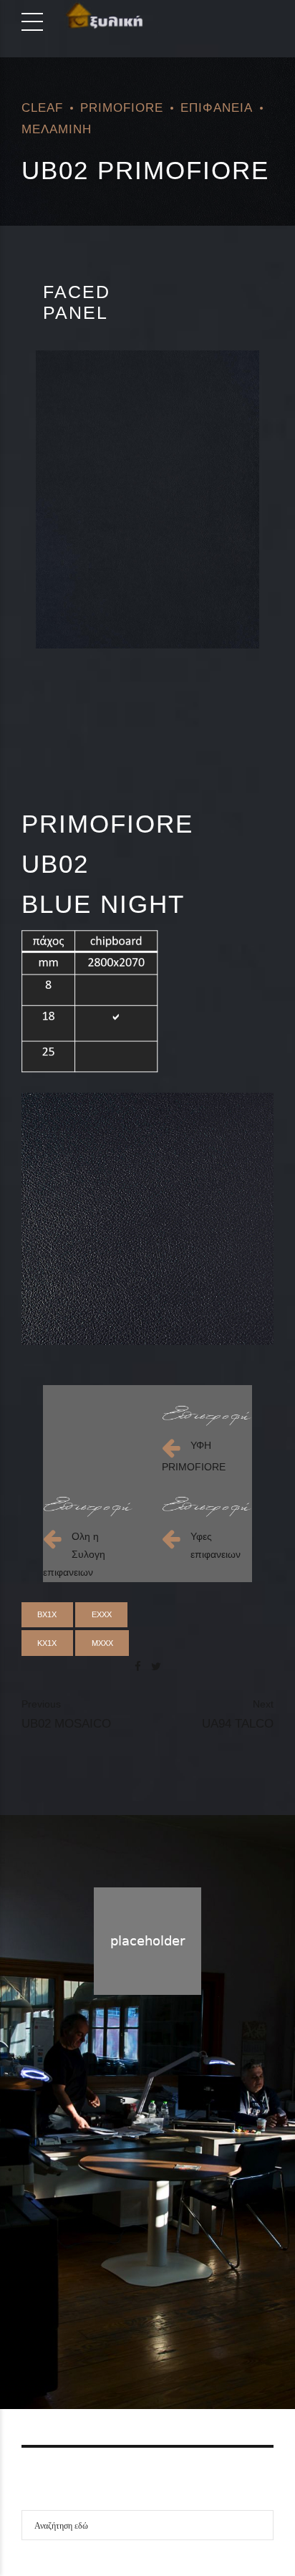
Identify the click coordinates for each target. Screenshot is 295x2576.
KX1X (47, 1643)
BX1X (47, 1614)
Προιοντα (142, 2327)
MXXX (102, 1643)
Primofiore (122, 107)
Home (90, 2327)
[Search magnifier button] (258, 2525)
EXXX (102, 1614)
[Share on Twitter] (156, 1666)
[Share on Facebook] (138, 1666)
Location (199, 2327)
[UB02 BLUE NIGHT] (147, 499)
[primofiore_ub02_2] (147, 1219)
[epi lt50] (207, 1416)
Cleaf (42, 107)
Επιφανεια (217, 107)
